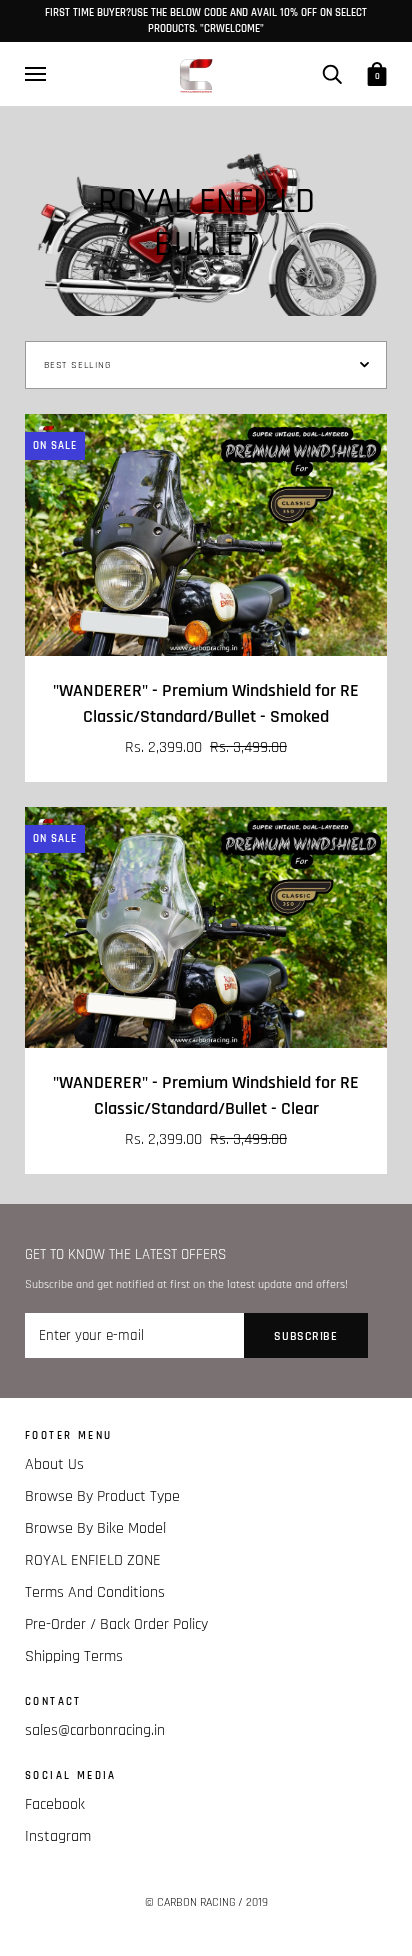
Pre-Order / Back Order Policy (116, 1624)
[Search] (332, 73)
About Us (54, 1464)
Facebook (55, 1804)
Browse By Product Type (102, 1496)
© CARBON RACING (190, 1902)
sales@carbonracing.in (95, 1730)
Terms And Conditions (95, 1592)
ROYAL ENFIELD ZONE (93, 1560)
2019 (257, 1902)
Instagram (58, 1836)
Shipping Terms (74, 1656)
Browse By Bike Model (95, 1528)
